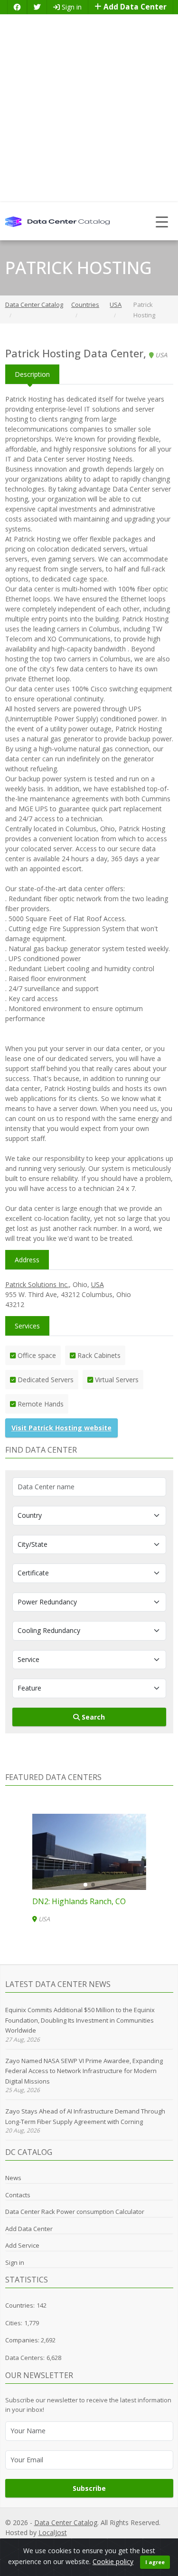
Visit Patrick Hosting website (61, 1428)
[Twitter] (37, 7)
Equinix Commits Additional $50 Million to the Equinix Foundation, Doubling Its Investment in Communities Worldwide (80, 2020)
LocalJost (53, 2532)
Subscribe (89, 2488)
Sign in (71, 7)
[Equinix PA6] (89, 1852)
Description (32, 374)
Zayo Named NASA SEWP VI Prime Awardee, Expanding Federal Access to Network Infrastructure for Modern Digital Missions (84, 2071)
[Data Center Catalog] (57, 221)
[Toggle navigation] (162, 221)
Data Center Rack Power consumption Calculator (75, 2212)
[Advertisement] (89, 108)
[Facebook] (17, 7)
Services (27, 1326)
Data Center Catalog (66, 2522)
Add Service (22, 2245)
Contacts (18, 2195)
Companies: (23, 2340)
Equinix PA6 (53, 1901)
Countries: (20, 2305)
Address (27, 1260)
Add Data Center (134, 7)
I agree (155, 2562)
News (13, 2178)
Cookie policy (113, 2561)
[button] (85, 1885)
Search (92, 1717)
